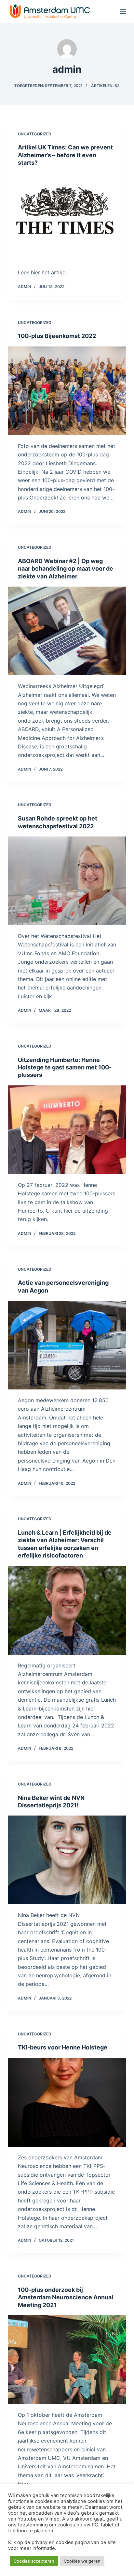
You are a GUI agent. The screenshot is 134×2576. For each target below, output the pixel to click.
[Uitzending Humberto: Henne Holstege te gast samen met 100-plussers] (67, 1130)
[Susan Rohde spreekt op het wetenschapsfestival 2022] (67, 881)
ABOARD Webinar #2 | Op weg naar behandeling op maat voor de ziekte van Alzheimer (66, 569)
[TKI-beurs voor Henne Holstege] (67, 2102)
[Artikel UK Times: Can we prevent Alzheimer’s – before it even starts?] (67, 218)
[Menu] (123, 11)
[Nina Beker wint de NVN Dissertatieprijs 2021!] (67, 1860)
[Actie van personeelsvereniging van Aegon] (67, 1345)
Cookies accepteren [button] (34, 2561)
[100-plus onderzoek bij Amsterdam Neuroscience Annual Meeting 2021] (67, 2360)
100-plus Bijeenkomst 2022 (57, 336)
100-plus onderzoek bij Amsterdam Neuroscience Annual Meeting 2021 (66, 2297)
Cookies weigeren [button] (82, 2561)
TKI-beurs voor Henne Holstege (63, 2047)
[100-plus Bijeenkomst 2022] (67, 391)
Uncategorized (35, 134)
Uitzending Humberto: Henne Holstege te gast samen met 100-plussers (65, 1067)
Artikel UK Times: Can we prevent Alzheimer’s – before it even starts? (65, 155)
